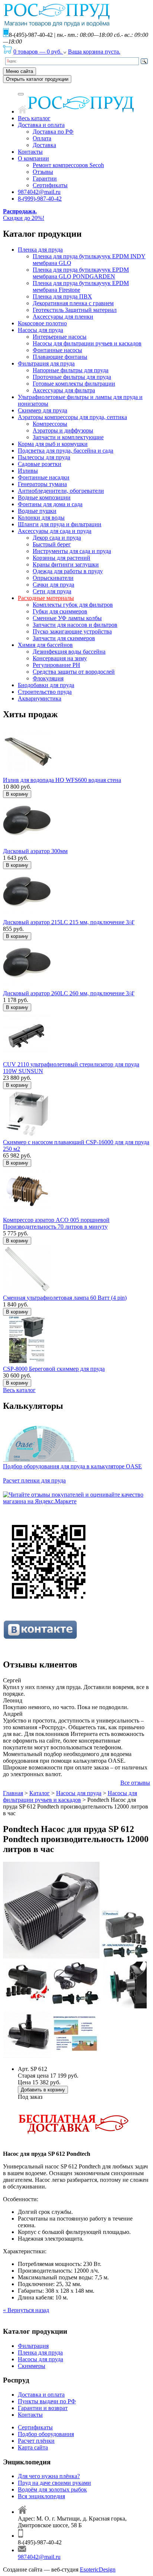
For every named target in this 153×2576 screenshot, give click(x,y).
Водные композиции (44, 497)
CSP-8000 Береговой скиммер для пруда (54, 1369)
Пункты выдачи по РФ (47, 2401)
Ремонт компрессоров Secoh (68, 165)
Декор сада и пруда (57, 538)
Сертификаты (50, 185)
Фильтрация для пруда (46, 363)
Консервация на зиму (60, 658)
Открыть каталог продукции (37, 79)
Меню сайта (19, 71)
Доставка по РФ (53, 132)
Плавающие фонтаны (60, 357)
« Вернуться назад (26, 2310)
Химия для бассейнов (45, 645)
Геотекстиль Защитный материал (75, 310)
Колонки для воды (41, 518)
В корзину (17, 794)
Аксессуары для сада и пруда (55, 531)
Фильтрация (33, 2346)
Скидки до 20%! (24, 215)
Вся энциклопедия (41, 2496)
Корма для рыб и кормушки (53, 444)
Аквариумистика (40, 698)
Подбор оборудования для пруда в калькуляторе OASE (72, 1466)
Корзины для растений (61, 558)
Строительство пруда (45, 692)
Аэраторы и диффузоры (63, 430)
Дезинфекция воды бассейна (69, 652)
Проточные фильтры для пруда (72, 377)
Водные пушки (37, 511)
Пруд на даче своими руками (54, 2483)
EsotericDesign (98, 2569)
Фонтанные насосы (57, 350)
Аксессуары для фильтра (64, 390)
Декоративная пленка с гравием (73, 303)
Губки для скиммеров (60, 611)
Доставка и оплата (41, 125)
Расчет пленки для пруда (34, 1480)
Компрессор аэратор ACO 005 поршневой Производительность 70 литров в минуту (56, 1223)
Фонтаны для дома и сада (50, 504)
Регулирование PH (56, 665)
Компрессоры (50, 424)
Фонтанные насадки (44, 477)
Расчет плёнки (36, 2441)
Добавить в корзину (43, 2090)
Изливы (28, 471)
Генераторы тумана (42, 484)
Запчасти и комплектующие (68, 437)
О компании (33, 158)
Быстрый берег (52, 544)
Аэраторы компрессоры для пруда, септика (72, 417)
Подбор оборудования (46, 2434)
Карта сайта (33, 2447)
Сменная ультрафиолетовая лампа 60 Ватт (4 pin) (65, 1298)
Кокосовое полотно (42, 323)
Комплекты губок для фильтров (73, 605)
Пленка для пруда (40, 250)
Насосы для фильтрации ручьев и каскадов (87, 343)
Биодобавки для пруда (46, 685)
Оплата (42, 138)
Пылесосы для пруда (44, 457)
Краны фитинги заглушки (66, 564)
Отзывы (43, 172)
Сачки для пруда (53, 585)
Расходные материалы (46, 598)
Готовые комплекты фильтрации (74, 384)
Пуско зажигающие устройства (72, 631)
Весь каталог (34, 118)
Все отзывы (135, 1783)
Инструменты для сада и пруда (72, 551)
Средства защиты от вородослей (74, 672)
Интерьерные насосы (60, 337)
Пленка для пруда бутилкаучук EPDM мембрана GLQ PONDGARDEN (81, 273)
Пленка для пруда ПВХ (62, 296)
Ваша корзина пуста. (94, 52)
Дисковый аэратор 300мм (35, 851)
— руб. (38, 52)
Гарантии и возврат (43, 2408)
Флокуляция (48, 678)
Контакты (30, 152)
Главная (13, 1793)
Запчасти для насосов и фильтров (75, 625)
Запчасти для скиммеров (64, 638)
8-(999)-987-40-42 (40, 199)
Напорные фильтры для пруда (71, 370)
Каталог (40, 1793)
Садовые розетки (40, 464)
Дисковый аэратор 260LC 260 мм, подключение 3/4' (69, 993)
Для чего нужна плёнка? (49, 2476)
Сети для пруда (52, 591)
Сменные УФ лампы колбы (67, 618)
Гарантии (45, 178)
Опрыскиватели (53, 578)
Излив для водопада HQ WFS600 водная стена (62, 780)
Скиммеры (32, 2366)
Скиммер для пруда (43, 410)
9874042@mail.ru (39, 192)
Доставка (44, 145)
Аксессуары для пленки (63, 317)
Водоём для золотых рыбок (52, 2489)
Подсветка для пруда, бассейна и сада (66, 451)
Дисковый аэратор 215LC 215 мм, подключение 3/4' (69, 922)
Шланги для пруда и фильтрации (60, 524)
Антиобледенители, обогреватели (61, 491)
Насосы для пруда (40, 330)
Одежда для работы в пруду (68, 571)
